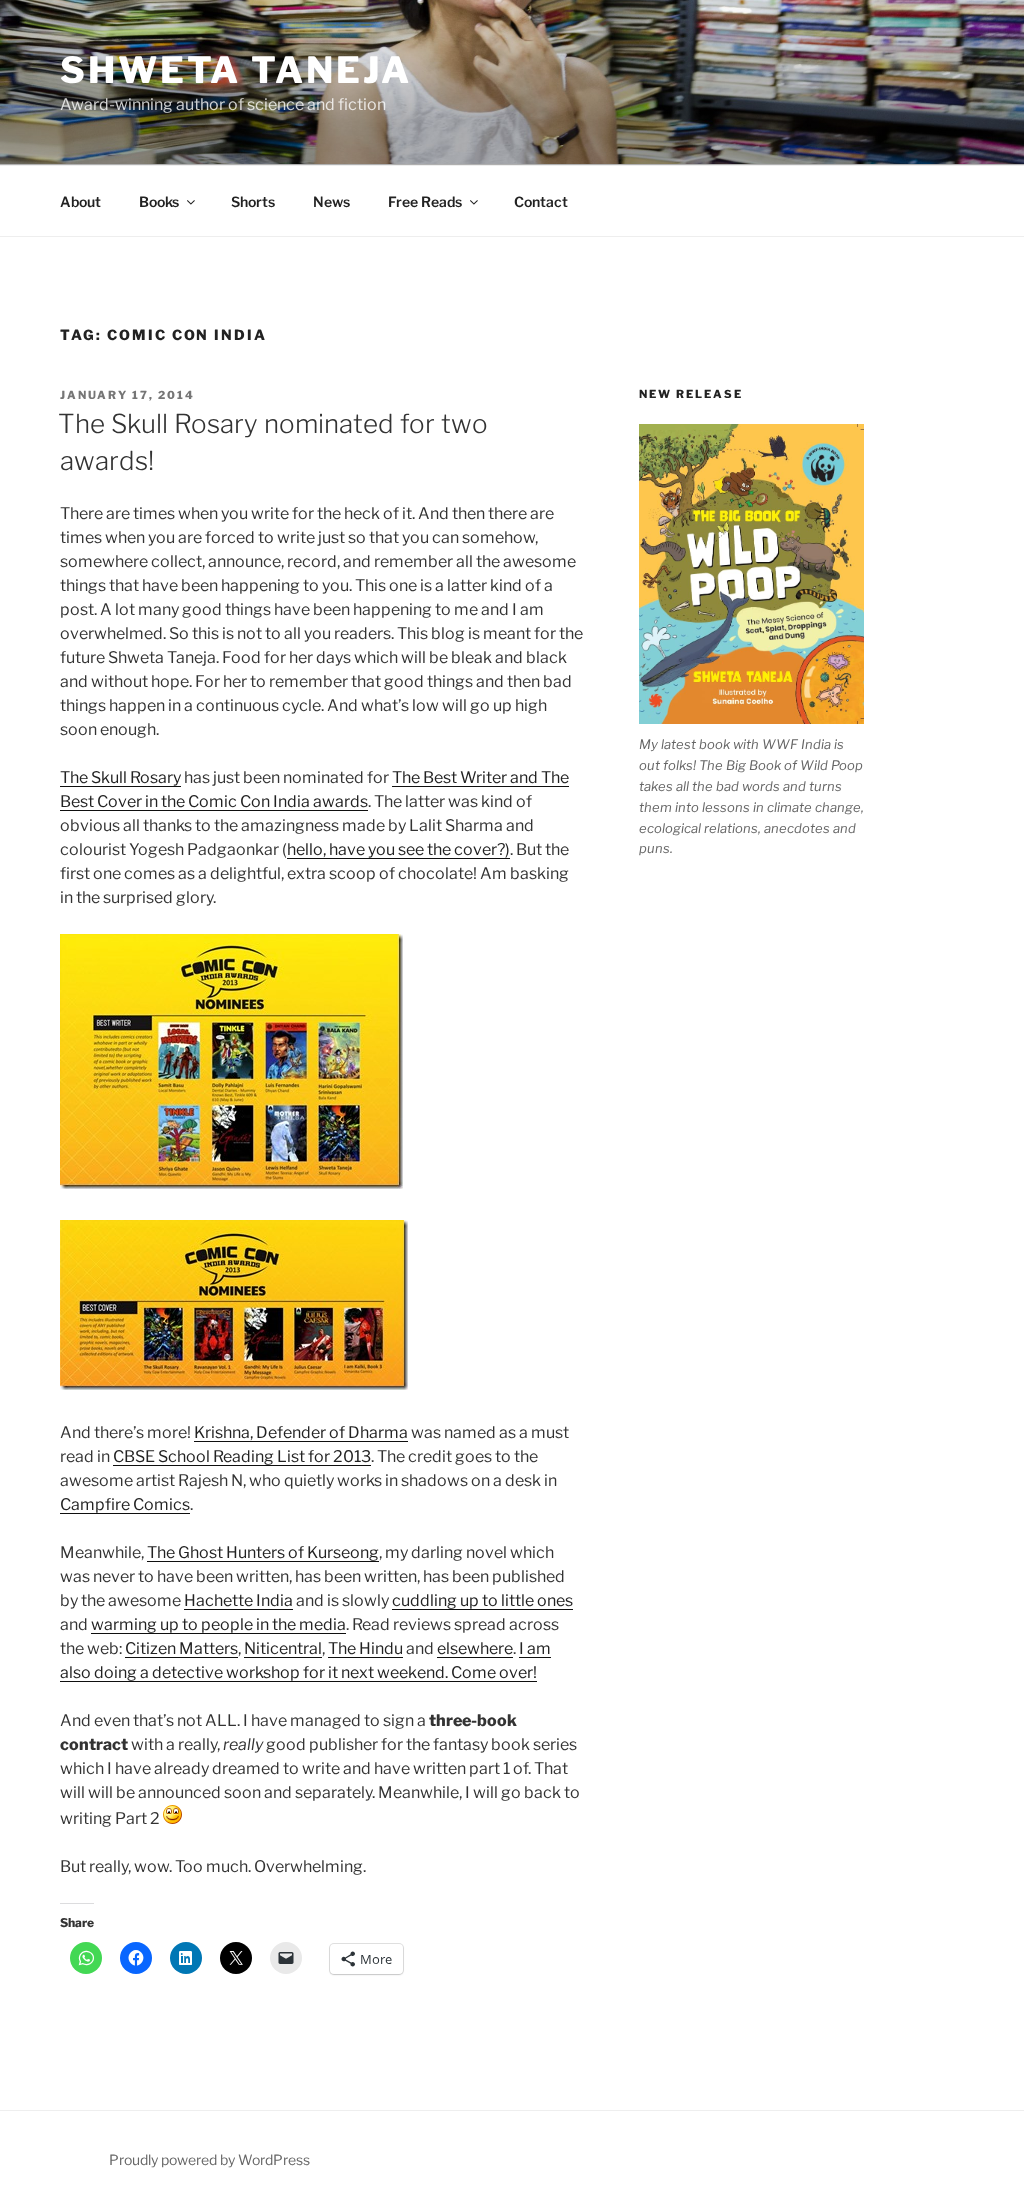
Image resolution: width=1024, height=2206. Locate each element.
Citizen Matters (181, 1648)
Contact (541, 201)
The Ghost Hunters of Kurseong (263, 1552)
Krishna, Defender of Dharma (301, 1432)
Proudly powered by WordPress (209, 2159)
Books (159, 201)
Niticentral (283, 1648)
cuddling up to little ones (482, 1600)
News (331, 201)
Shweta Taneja (235, 70)
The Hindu (365, 1648)
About (80, 201)
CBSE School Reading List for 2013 (242, 1456)
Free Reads (425, 201)
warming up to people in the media (218, 1624)
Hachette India (238, 1600)
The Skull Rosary (120, 777)
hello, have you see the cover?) (398, 849)
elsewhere (475, 1648)
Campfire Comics (125, 1504)
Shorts (253, 201)
